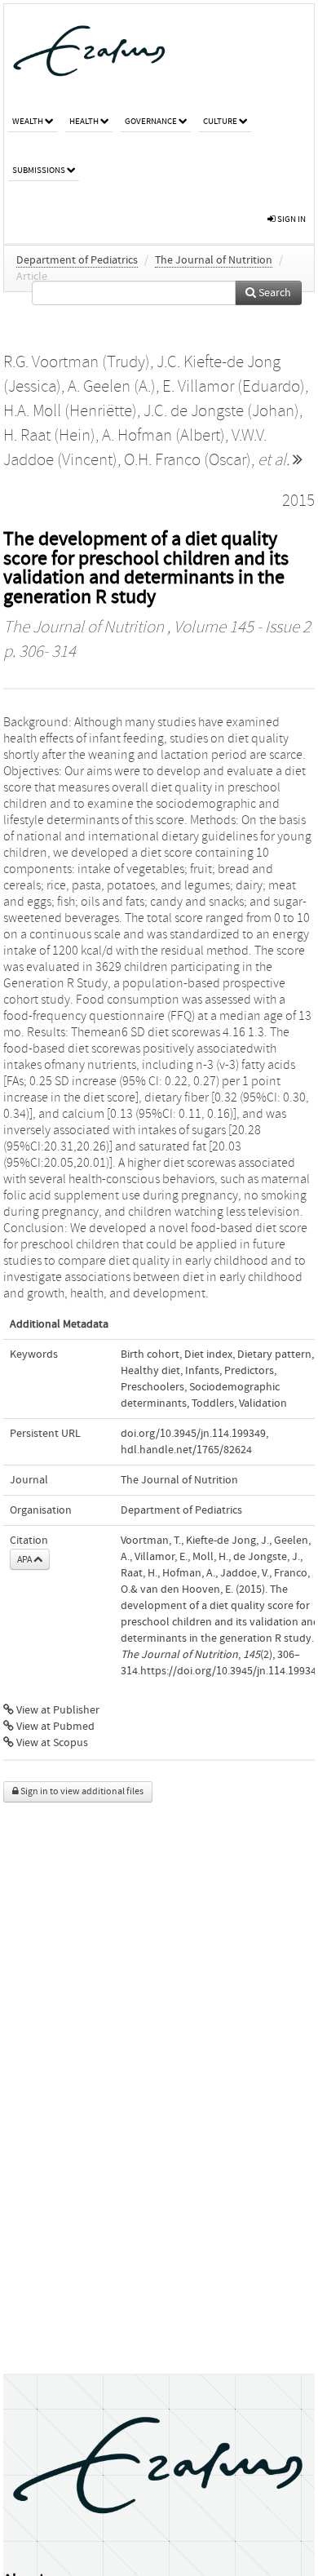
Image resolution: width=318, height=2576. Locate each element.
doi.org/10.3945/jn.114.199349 (193, 1434)
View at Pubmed (54, 1727)
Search (274, 293)
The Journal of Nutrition (214, 260)
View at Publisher (57, 1710)
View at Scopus (51, 1743)
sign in (291, 219)
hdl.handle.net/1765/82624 (186, 1450)
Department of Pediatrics (77, 260)
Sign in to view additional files (81, 1791)
